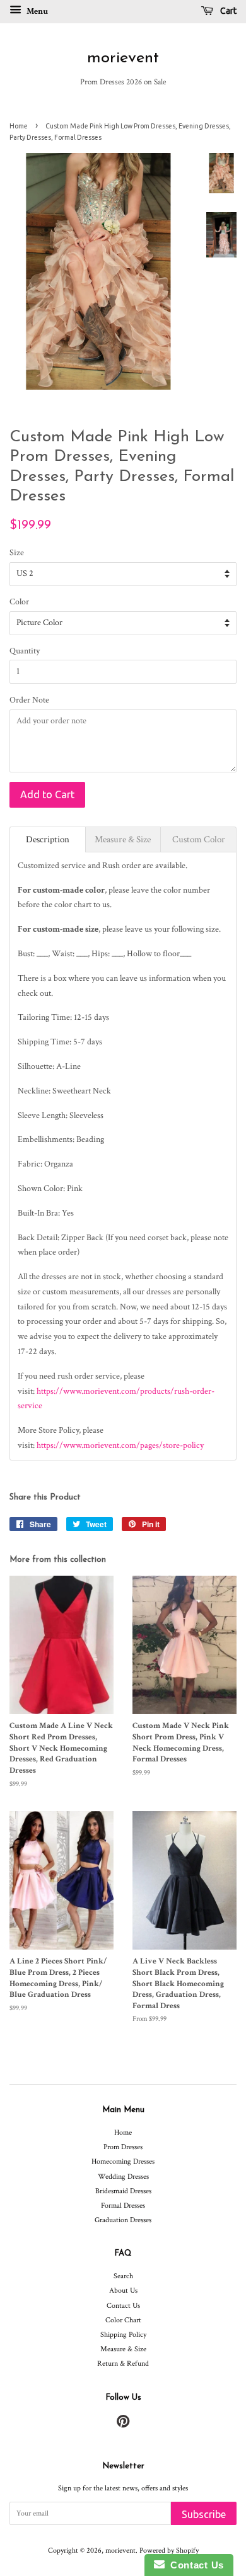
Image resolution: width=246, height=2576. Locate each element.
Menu (36, 11)
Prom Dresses (123, 2147)
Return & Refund (123, 2364)
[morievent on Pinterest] (123, 2425)
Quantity (25, 651)
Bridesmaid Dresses (123, 2191)
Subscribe (204, 2514)
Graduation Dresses (123, 2220)
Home (19, 126)
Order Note (29, 700)
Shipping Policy (123, 2335)
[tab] (48, 839)
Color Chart (123, 2320)
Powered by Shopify (169, 2551)
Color (19, 602)
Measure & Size (123, 2349)
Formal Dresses (123, 2206)
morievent (123, 58)
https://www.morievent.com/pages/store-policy (120, 1445)
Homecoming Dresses (123, 2161)
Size (17, 553)
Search (123, 2276)
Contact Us (123, 2306)
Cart (227, 11)
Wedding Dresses (123, 2177)
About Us (123, 2291)
